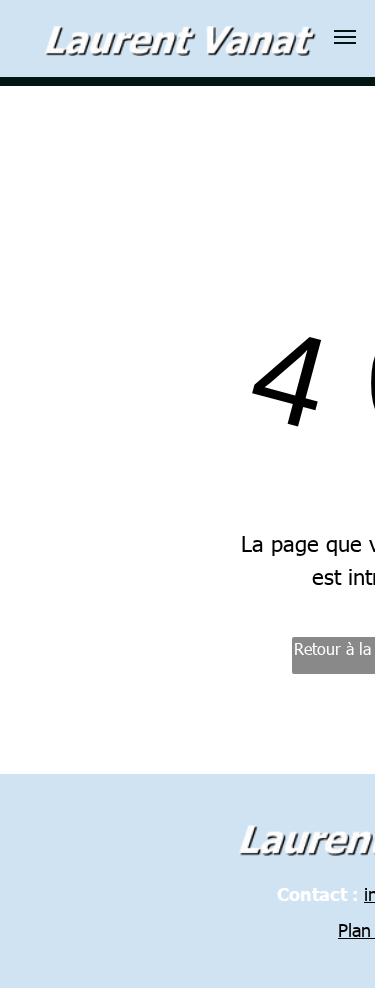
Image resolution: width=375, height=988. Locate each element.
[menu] (345, 37)
